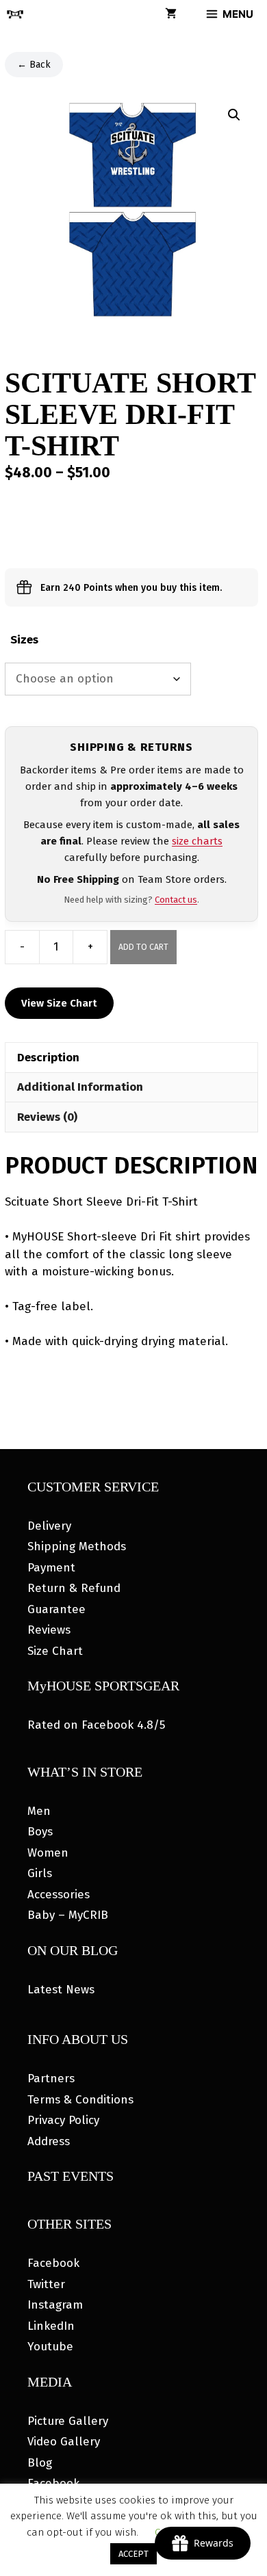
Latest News (61, 1990)
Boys (40, 1832)
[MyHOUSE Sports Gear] (15, 14)
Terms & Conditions (80, 2100)
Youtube (50, 2347)
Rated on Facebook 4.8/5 (96, 1725)
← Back (34, 65)
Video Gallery (64, 2442)
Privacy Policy (63, 2120)
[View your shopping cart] (171, 14)
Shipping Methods (77, 1546)
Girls (40, 1873)
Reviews (49, 1630)
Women (48, 1853)
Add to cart (143, 947)
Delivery (49, 1526)
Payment (51, 1568)
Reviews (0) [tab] (47, 1117)
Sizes (24, 640)
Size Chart (55, 1651)
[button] (234, 115)
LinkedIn (51, 2326)
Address (49, 2141)
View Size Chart (59, 1003)
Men (39, 1811)
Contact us (176, 900)
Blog (40, 2463)
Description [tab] (48, 1058)
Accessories (59, 1895)
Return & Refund (74, 1588)
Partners (51, 2079)
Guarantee (56, 1609)
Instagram (55, 2305)
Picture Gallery (68, 2421)
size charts (197, 841)
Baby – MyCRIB (68, 1915)
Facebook (53, 2263)
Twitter (46, 2284)
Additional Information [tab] (80, 1087)
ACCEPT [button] (133, 2554)
